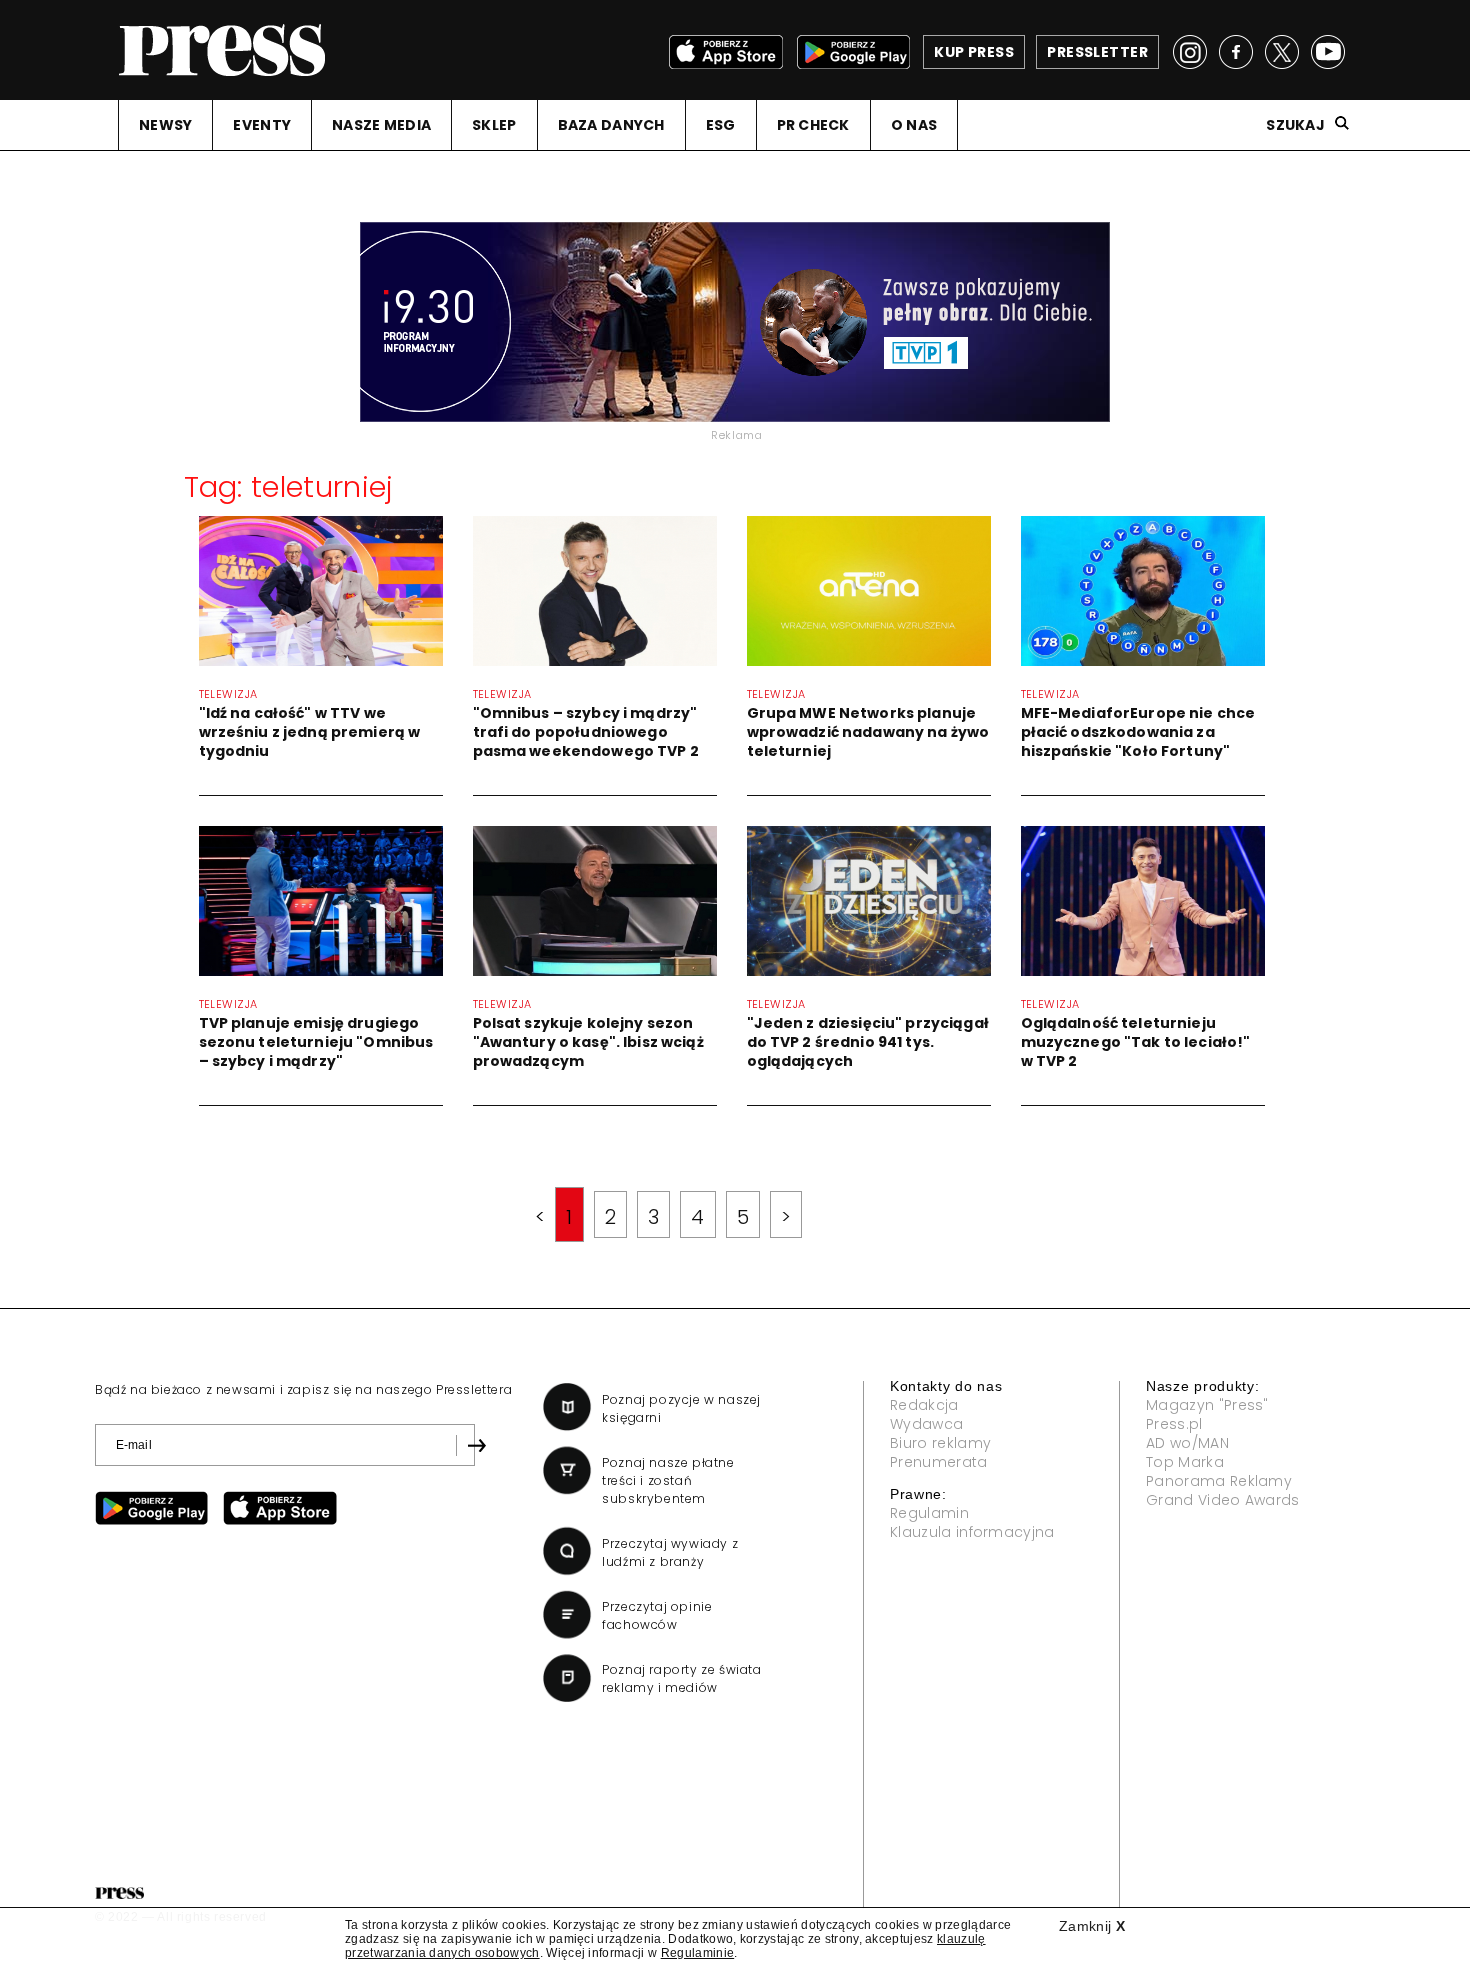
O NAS (914, 125)
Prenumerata (939, 1462)
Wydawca (926, 1424)
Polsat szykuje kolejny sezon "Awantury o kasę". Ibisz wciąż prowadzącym (588, 1042)
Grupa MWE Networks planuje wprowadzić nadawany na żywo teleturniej (868, 732)
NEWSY (165, 125)
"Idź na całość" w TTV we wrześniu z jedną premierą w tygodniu (310, 732)
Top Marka (1185, 1462)
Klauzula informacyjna (972, 1532)
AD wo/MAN (1187, 1443)
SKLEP (494, 125)
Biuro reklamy (940, 1443)
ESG (721, 125)
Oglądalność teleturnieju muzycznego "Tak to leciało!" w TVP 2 (1136, 1042)
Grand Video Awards (1223, 1500)
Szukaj (1295, 125)
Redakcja (924, 1405)
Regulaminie (698, 1953)
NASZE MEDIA (381, 125)
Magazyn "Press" (1207, 1405)
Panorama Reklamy (1219, 1481)
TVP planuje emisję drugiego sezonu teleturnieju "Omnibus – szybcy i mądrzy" (316, 1042)
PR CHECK (813, 125)
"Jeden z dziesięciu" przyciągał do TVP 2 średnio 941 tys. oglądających (868, 1042)
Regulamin (929, 1513)
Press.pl (1174, 1424)
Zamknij (1092, 1926)
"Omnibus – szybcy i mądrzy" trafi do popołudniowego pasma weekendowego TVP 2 (586, 732)
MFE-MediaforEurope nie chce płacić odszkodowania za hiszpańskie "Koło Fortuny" (1138, 732)
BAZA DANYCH (611, 125)
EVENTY (262, 125)
